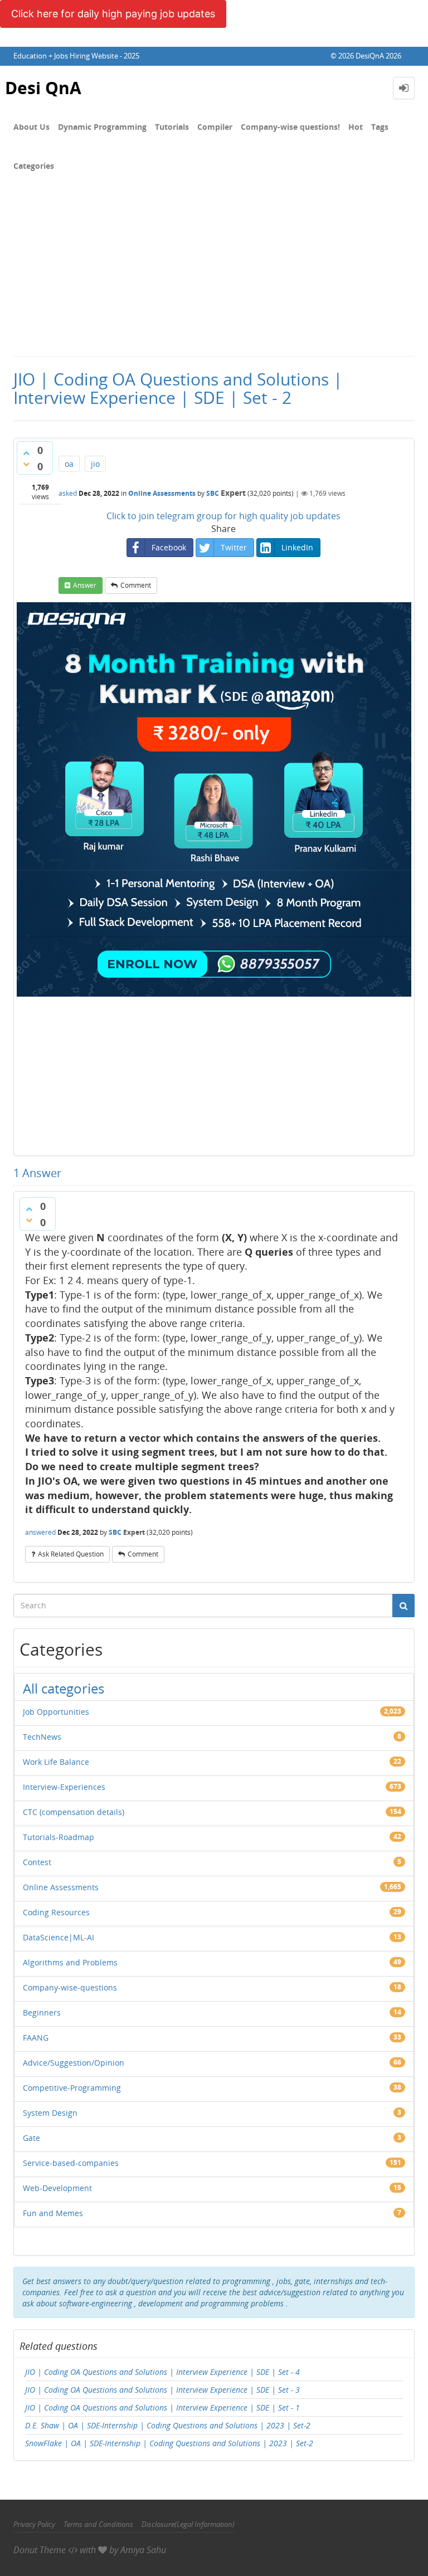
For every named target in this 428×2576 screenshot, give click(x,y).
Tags (380, 127)
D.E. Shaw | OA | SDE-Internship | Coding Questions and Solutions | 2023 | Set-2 (168, 2425)
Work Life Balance (56, 1762)
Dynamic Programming (102, 127)
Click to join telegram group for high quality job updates (223, 516)
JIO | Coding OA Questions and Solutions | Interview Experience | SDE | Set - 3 (162, 2390)
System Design (50, 2113)
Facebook (169, 547)
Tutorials (172, 127)
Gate (31, 2138)
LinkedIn (297, 547)
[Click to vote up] (26, 453)
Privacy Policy (34, 2524)
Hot (356, 127)
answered (40, 1532)
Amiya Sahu (143, 2550)
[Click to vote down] (26, 464)
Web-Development (57, 2188)
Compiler (215, 127)
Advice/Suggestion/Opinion (74, 2063)
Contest (37, 1862)
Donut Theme (40, 2550)
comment (136, 585)
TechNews (42, 1737)
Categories (34, 166)
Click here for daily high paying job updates (113, 14)
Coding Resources (56, 1912)
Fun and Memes (53, 2213)
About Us (31, 127)
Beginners (42, 2012)
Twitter (234, 547)
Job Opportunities (56, 1712)
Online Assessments (162, 493)
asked (68, 493)
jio (95, 464)
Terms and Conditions (98, 2524)
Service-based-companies (71, 2163)
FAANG (36, 2038)
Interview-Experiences (64, 1787)
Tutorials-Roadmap (59, 1837)
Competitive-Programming (72, 2088)
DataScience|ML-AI (59, 1937)
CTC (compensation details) (74, 1812)
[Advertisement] (214, 272)
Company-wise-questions (70, 1987)
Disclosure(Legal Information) (188, 2524)
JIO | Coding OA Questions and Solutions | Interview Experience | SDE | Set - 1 (162, 2407)
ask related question (71, 1554)
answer (85, 585)
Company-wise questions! (290, 127)
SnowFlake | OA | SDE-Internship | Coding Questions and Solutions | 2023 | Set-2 (169, 2443)
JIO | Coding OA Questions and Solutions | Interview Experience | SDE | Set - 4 (162, 2372)
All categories (64, 1688)
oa (69, 464)
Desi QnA (43, 88)
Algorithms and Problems (70, 1962)
